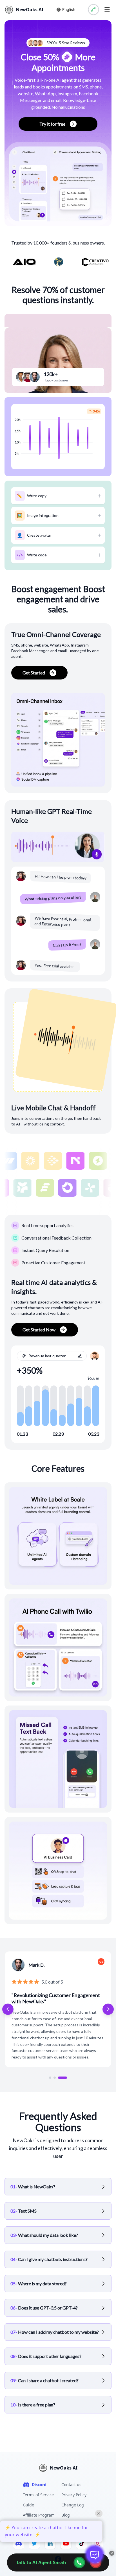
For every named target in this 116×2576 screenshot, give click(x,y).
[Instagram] (97, 2543)
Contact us (71, 2485)
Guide (28, 2505)
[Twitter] (34, 2543)
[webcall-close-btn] (95, 2562)
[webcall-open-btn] (79, 2562)
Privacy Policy (74, 2495)
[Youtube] (66, 2543)
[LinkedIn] (50, 2543)
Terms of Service (38, 2495)
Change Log (73, 2505)
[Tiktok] (82, 2543)
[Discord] (19, 2543)
